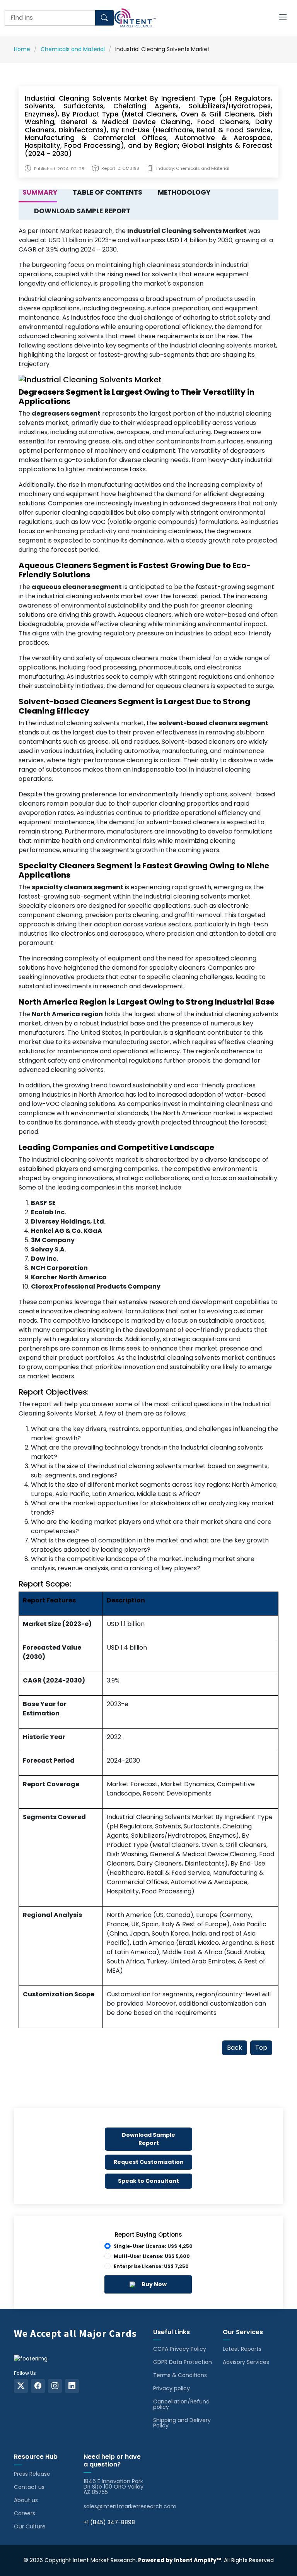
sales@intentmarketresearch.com (130, 2506)
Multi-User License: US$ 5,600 (152, 2256)
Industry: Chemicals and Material (193, 169)
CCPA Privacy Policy (180, 2349)
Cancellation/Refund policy (181, 2404)
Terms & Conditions (180, 2375)
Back (235, 2048)
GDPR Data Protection (183, 2362)
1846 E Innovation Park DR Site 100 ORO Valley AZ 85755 (114, 2487)
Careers (25, 2513)
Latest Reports (242, 2349)
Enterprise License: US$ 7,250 (151, 2266)
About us (26, 2500)
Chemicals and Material (73, 49)
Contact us (29, 2487)
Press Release (32, 2474)
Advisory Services (246, 2362)
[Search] (104, 18)
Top (261, 2048)
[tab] (38, 193)
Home (22, 49)
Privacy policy (172, 2388)
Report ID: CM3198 (120, 169)
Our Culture (30, 2526)
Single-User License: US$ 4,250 (153, 2246)
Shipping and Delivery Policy (182, 2423)
